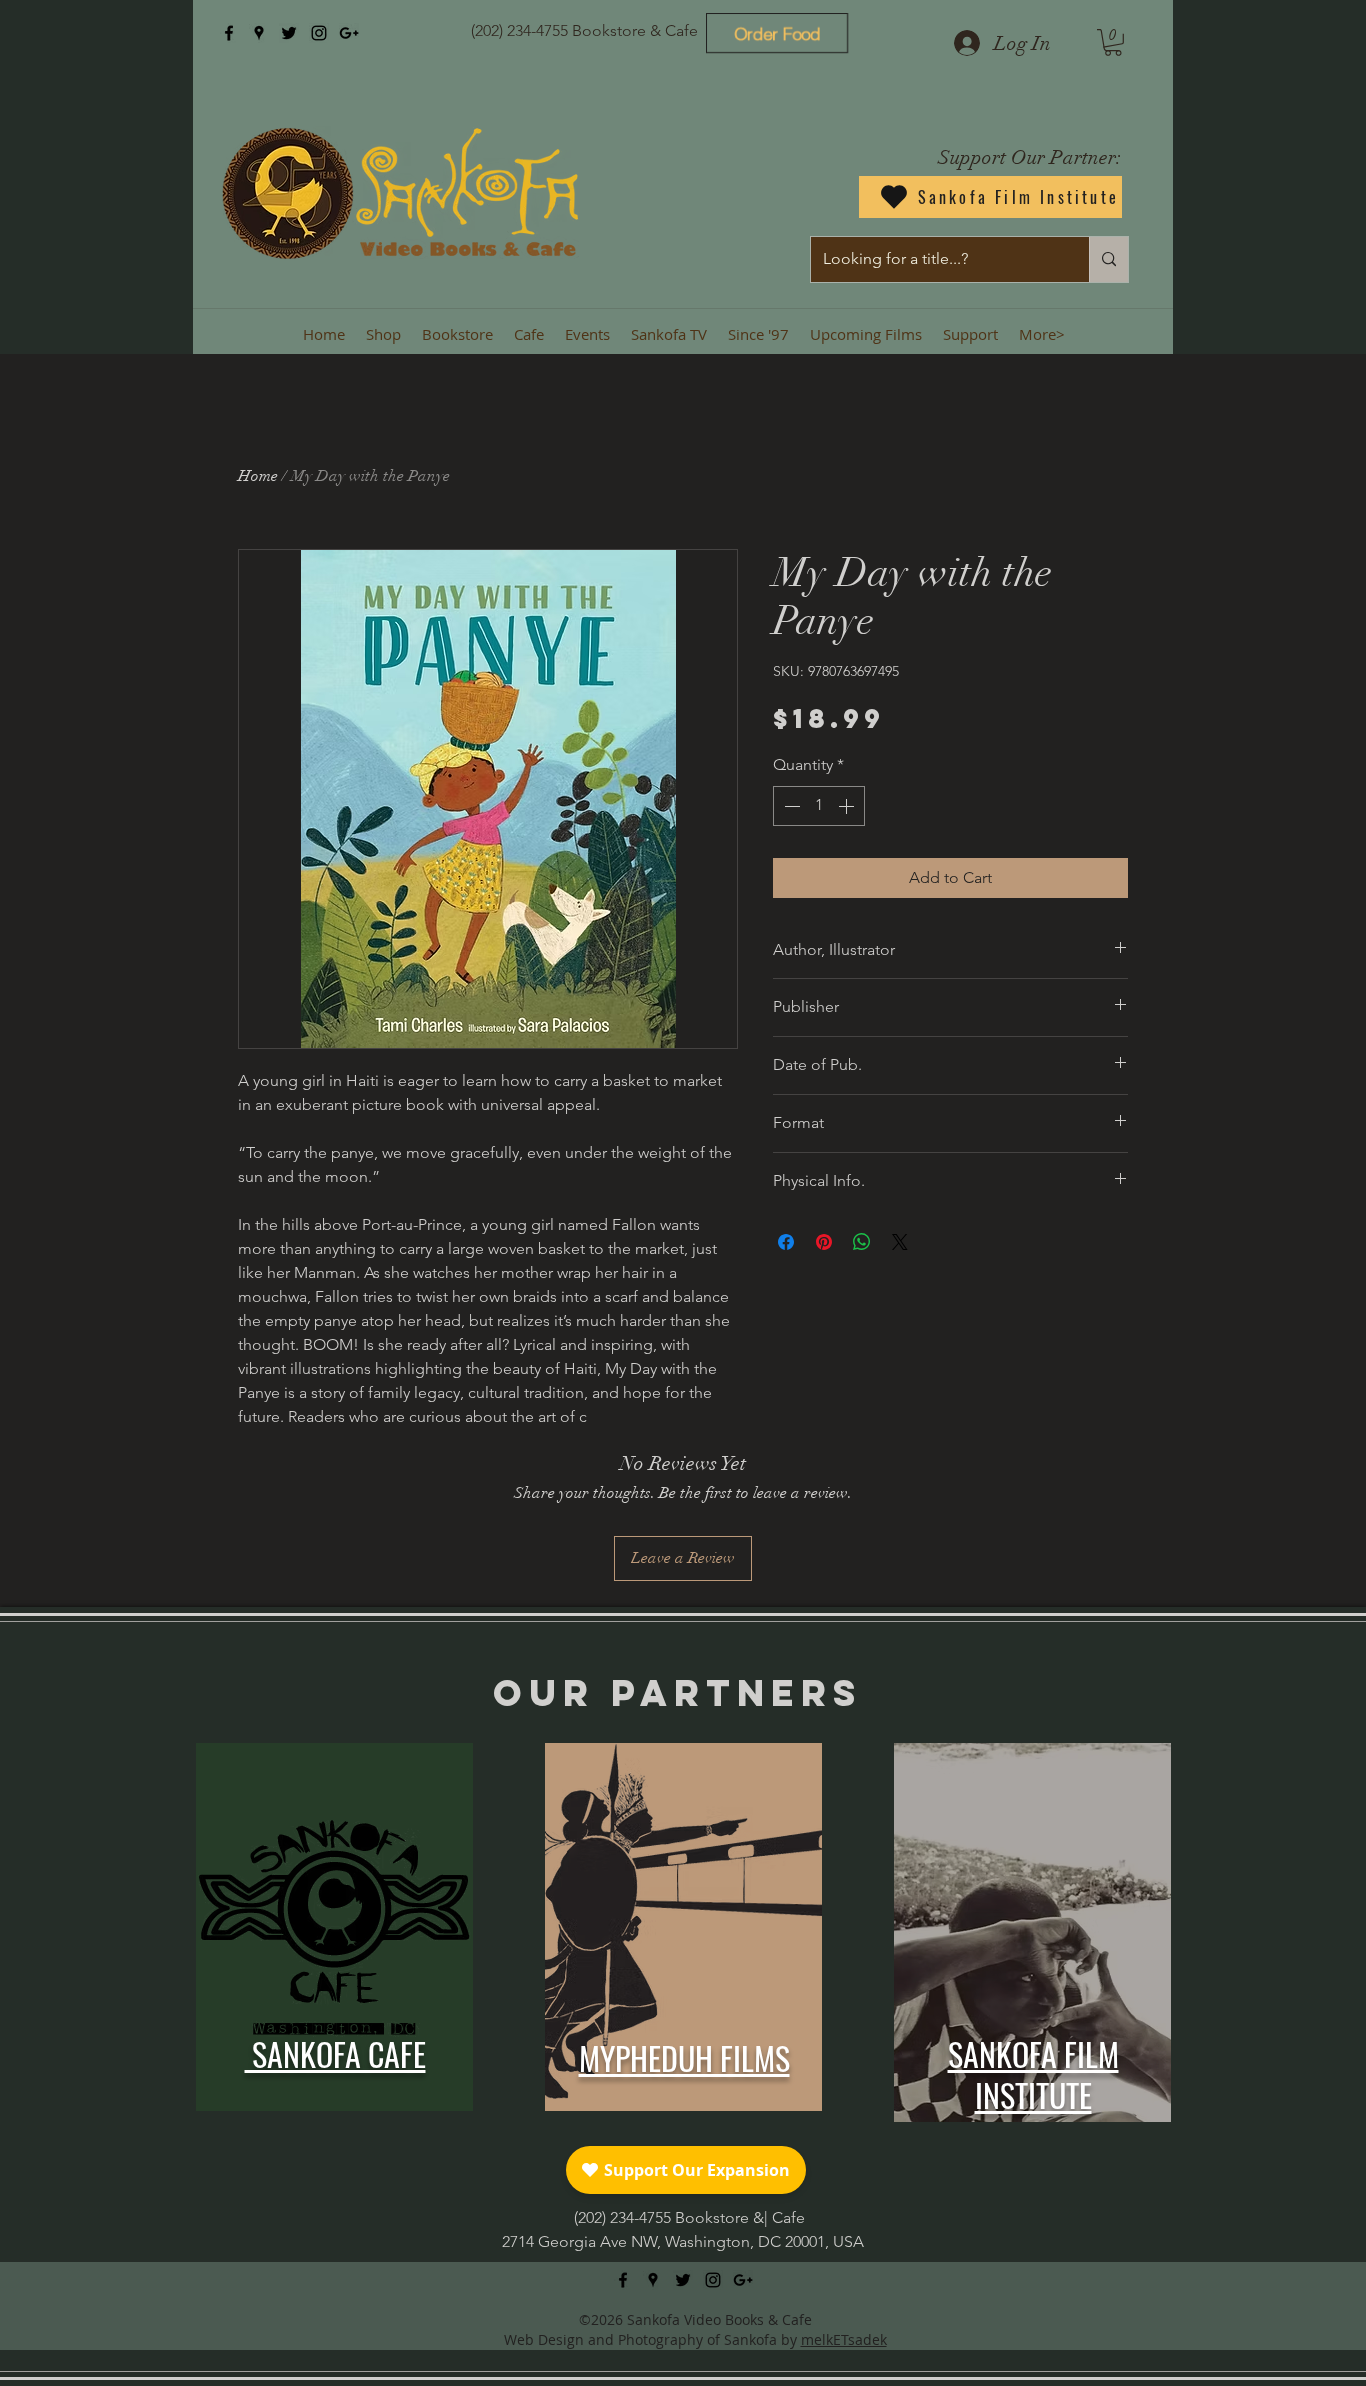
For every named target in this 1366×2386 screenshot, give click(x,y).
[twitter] (289, 33)
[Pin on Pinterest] (824, 1242)
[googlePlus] (349, 33)
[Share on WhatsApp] (862, 1242)
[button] (1113, 42)
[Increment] (848, 806)
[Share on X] (900, 1242)
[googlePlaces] (259, 33)
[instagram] (319, 33)
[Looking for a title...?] (1108, 259)
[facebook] (229, 33)
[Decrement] (790, 806)
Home (258, 476)
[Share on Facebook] (786, 1242)
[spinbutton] (819, 806)
